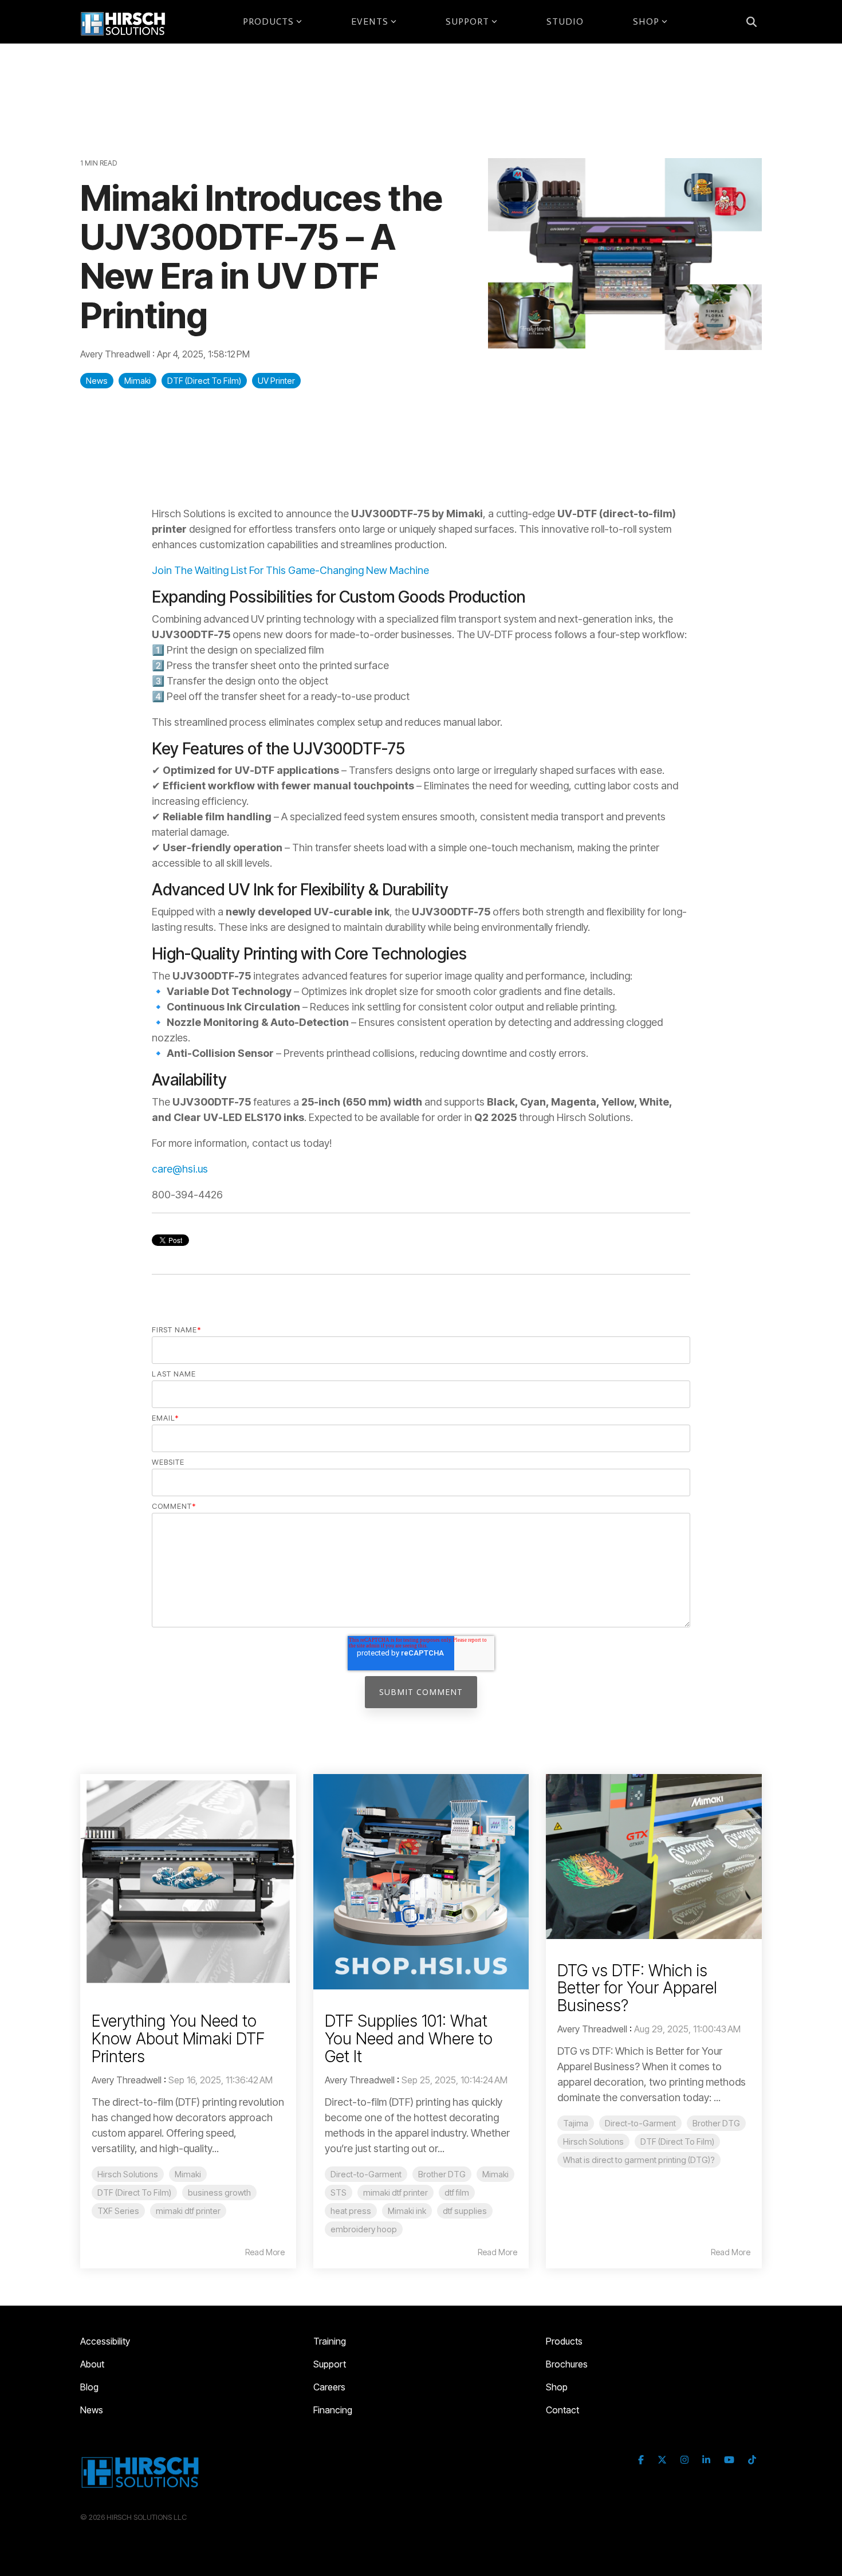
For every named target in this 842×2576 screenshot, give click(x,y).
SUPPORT (467, 21)
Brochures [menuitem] (567, 2364)
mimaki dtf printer (188, 2211)
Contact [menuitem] (562, 2410)
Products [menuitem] (564, 2341)
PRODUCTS (268, 21)
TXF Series (118, 2211)
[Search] (751, 22)
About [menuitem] (92, 2364)
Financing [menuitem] (333, 2410)
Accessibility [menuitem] (105, 2341)
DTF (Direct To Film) (204, 381)
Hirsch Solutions (128, 2174)
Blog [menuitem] (89, 2387)
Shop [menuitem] (557, 2387)
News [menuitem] (92, 2410)
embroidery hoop (364, 2229)
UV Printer (276, 381)
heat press (351, 2211)
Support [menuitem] (330, 2364)
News (97, 381)
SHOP (646, 21)
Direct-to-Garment (366, 2174)
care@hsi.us (180, 1169)
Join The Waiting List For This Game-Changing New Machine (290, 570)
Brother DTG (442, 2174)
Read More (265, 2252)
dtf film (457, 2192)
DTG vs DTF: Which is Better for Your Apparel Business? (637, 1988)
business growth (219, 2192)
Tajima (576, 2123)
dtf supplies (465, 2211)
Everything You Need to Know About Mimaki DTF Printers (178, 2039)
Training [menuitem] (330, 2341)
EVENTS (370, 21)
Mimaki (137, 381)
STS (339, 2192)
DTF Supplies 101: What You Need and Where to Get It (409, 2039)
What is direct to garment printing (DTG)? (639, 2160)
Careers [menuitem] (329, 2387)
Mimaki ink (407, 2211)
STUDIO (565, 21)
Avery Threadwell (116, 354)
